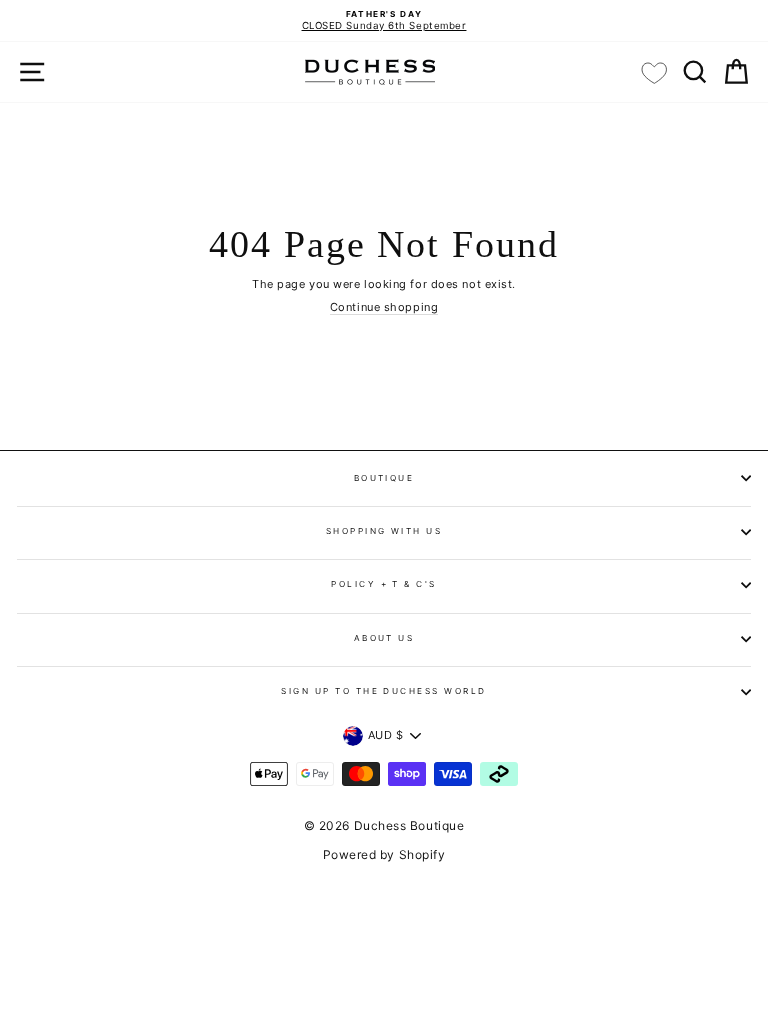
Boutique (384, 478)
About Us (384, 638)
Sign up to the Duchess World (384, 691)
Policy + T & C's (384, 584)
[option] (384, 21)
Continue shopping (384, 307)
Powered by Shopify (384, 854)
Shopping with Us (384, 531)
